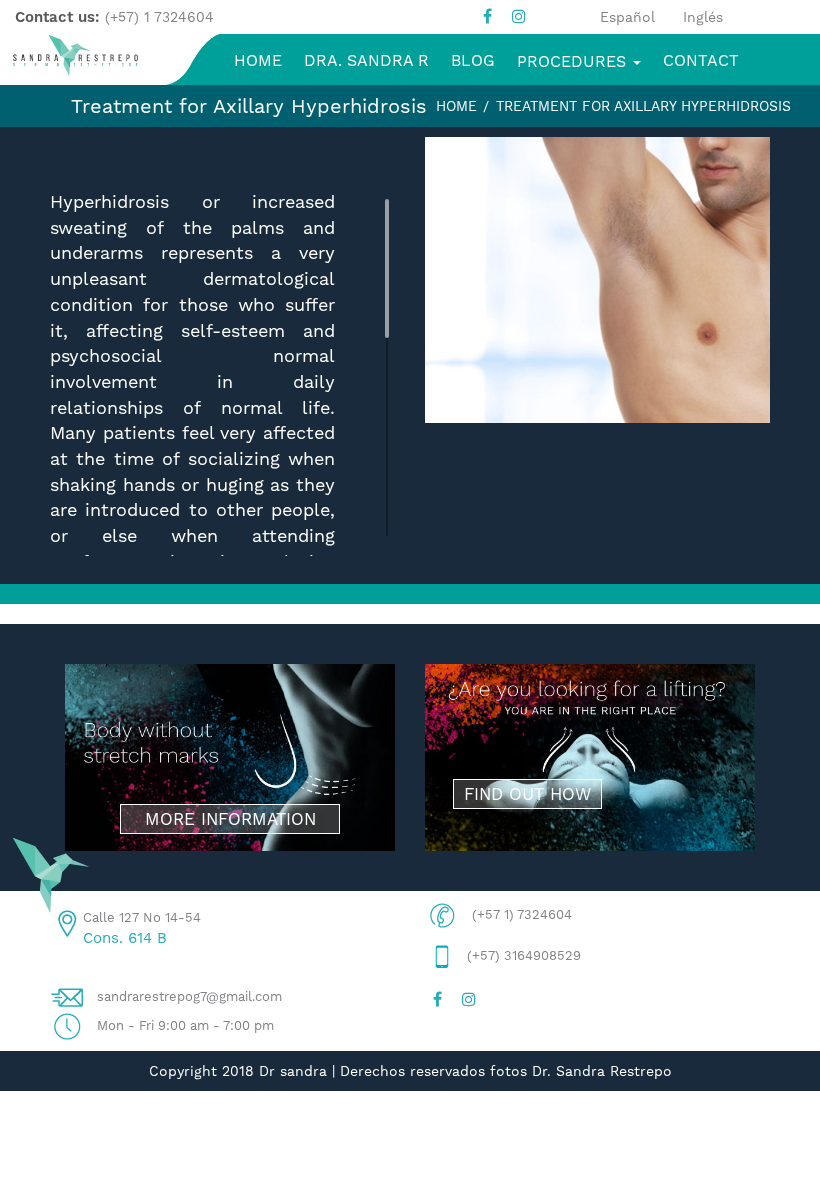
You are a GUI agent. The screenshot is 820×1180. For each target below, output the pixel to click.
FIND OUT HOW (527, 794)
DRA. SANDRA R (366, 60)
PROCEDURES (574, 61)
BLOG (473, 60)
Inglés (703, 17)
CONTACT (701, 60)
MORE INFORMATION (230, 819)
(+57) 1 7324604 (159, 17)
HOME (258, 60)
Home (456, 106)
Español (627, 17)
